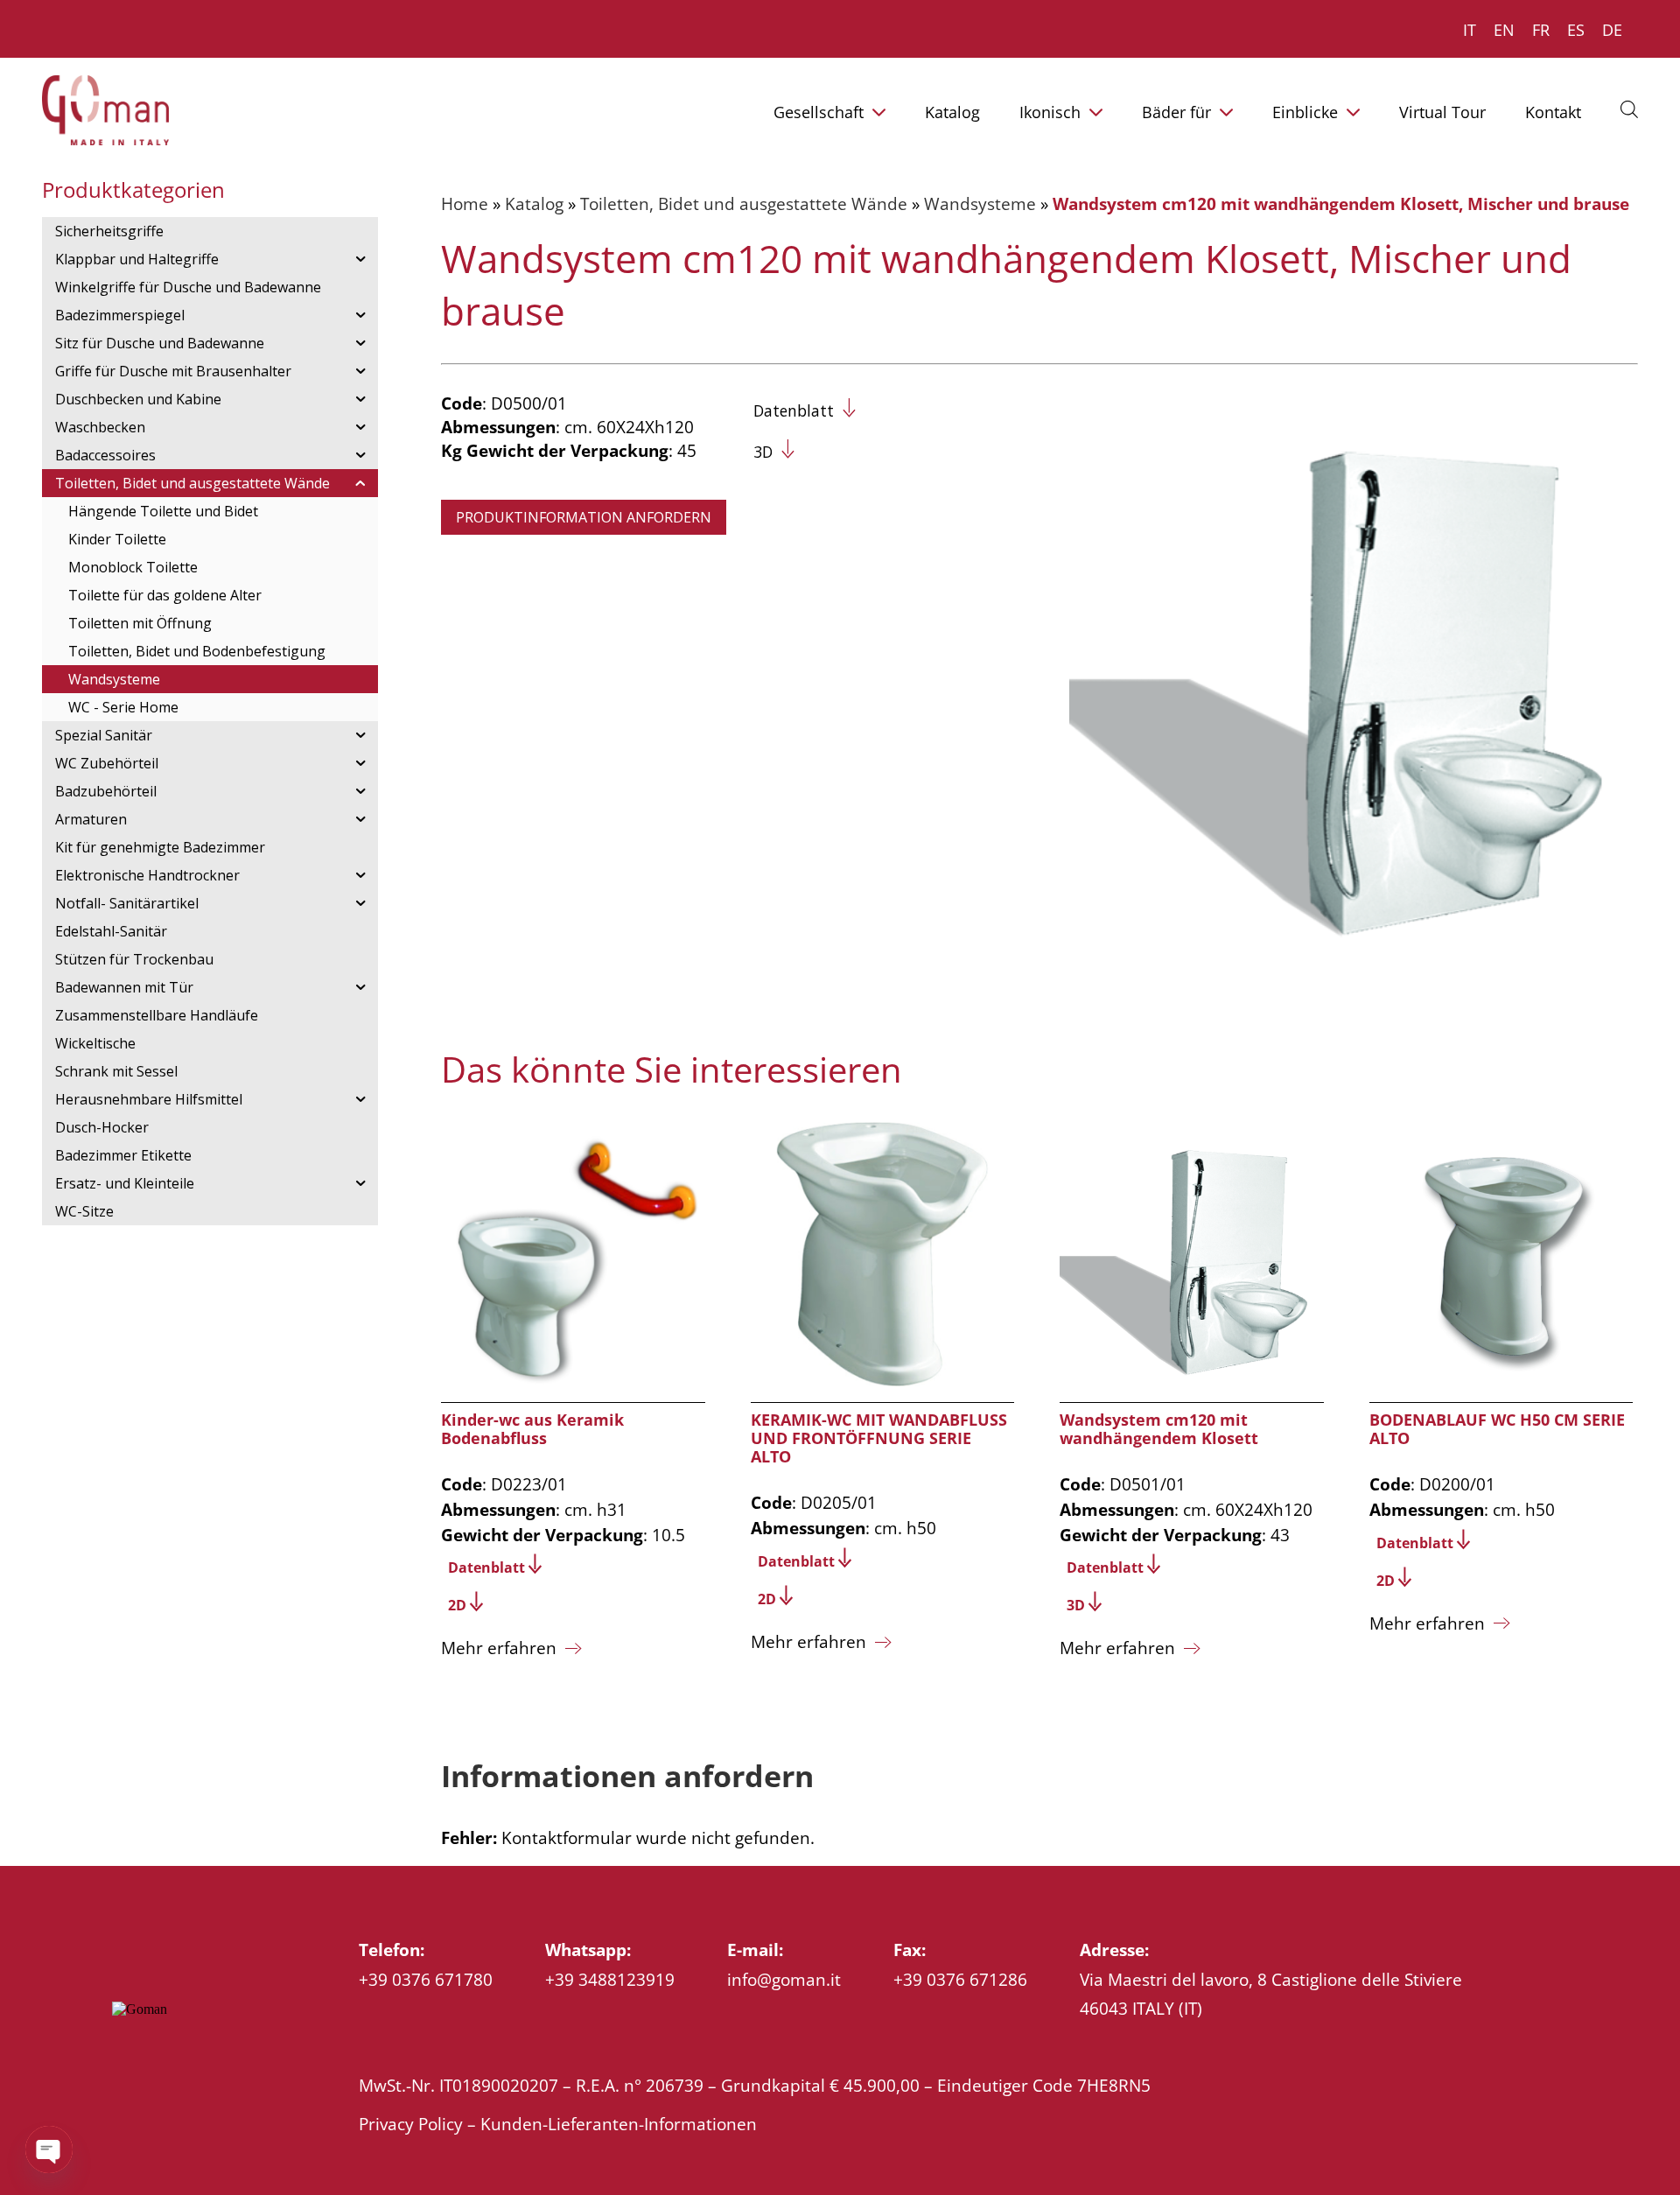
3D (763, 452)
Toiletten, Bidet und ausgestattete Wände (744, 203)
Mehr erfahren (499, 1648)
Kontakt (1553, 112)
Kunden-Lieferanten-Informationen (619, 2124)
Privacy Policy (411, 2124)
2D (457, 1605)
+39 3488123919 (610, 1979)
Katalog (952, 112)
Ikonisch (1050, 112)
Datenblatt (794, 410)
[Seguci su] (122, 2051)
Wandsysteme (980, 203)
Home (465, 203)
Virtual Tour (1442, 112)
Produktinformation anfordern (584, 517)
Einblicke (1305, 112)
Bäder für (1176, 112)
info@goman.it (784, 1979)
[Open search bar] (1629, 109)
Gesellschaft (819, 112)
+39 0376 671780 (426, 1979)
